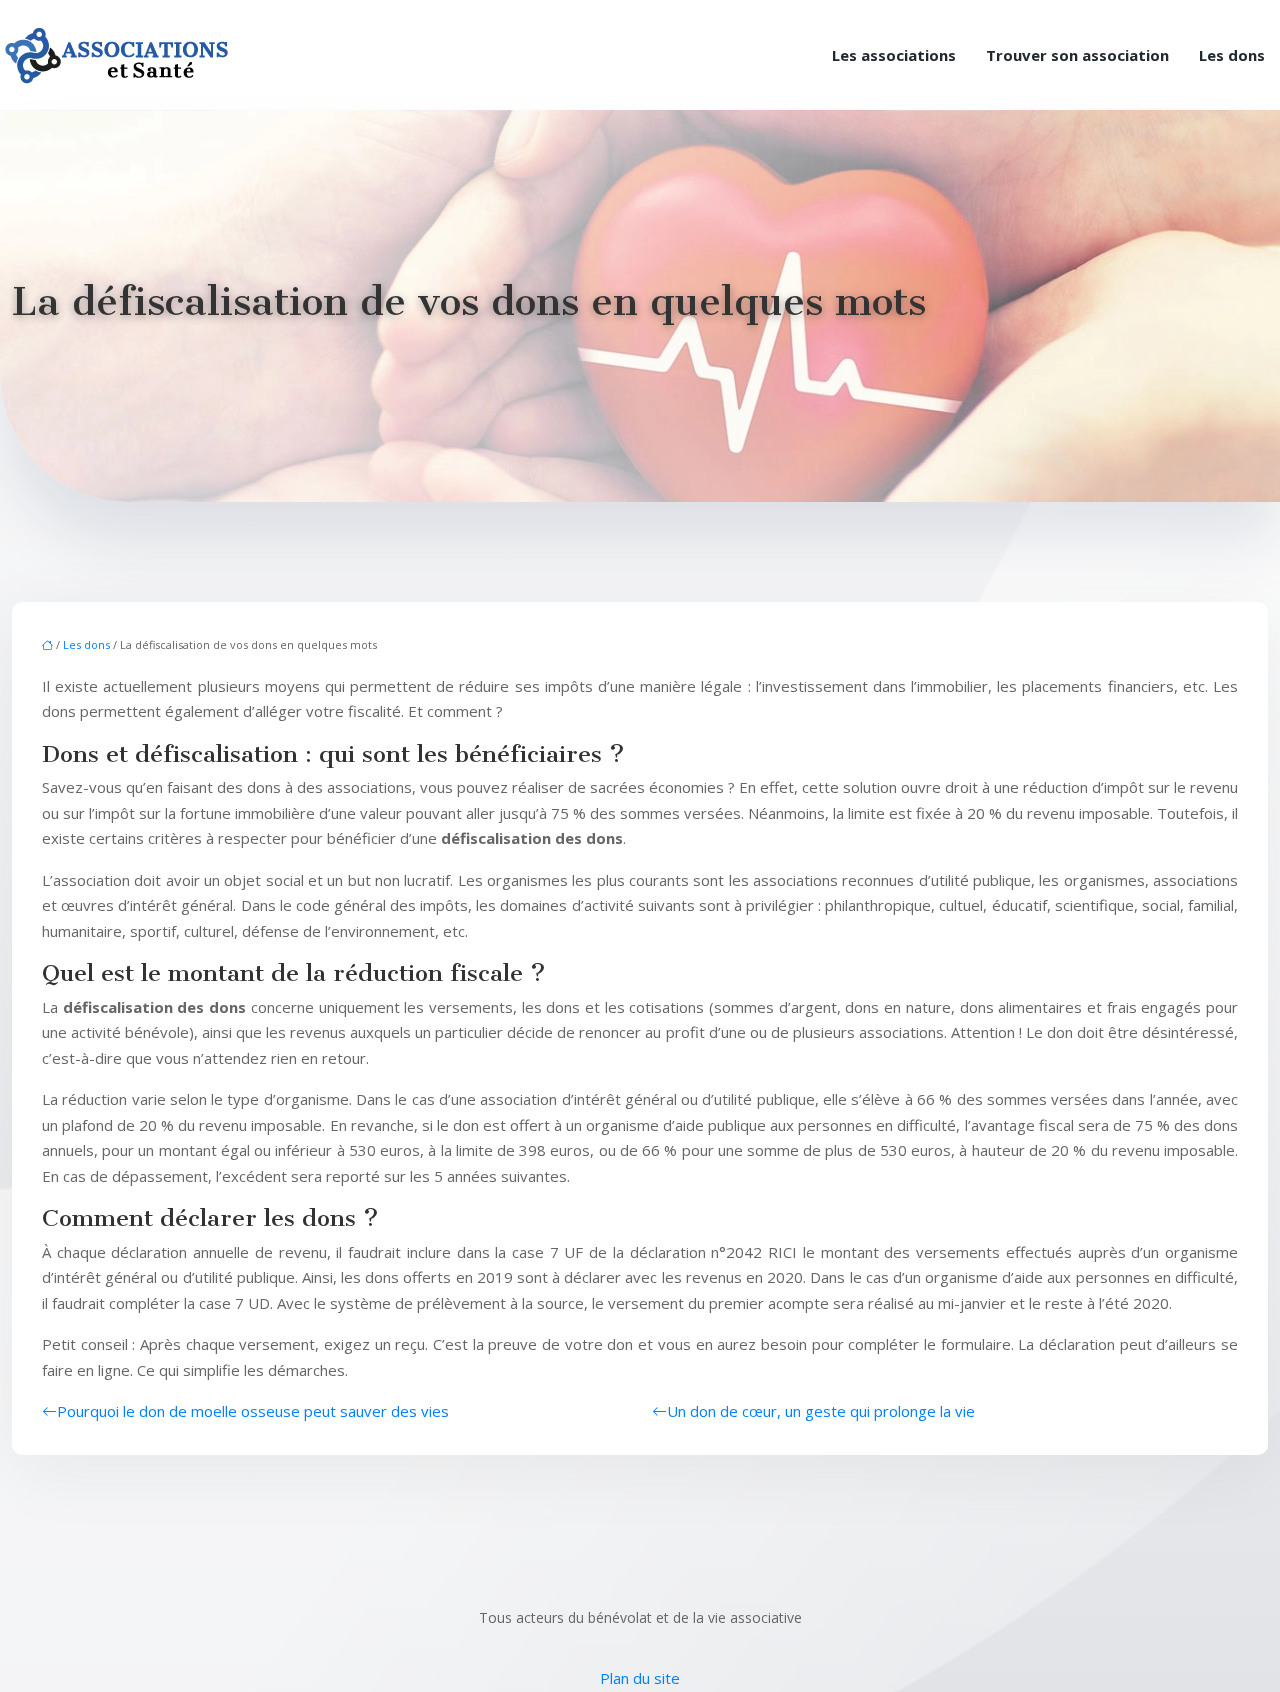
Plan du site (640, 1678)
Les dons (1232, 55)
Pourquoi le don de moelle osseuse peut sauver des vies (253, 1411)
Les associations (894, 55)
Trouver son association (1077, 55)
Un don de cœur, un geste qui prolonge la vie (821, 1411)
